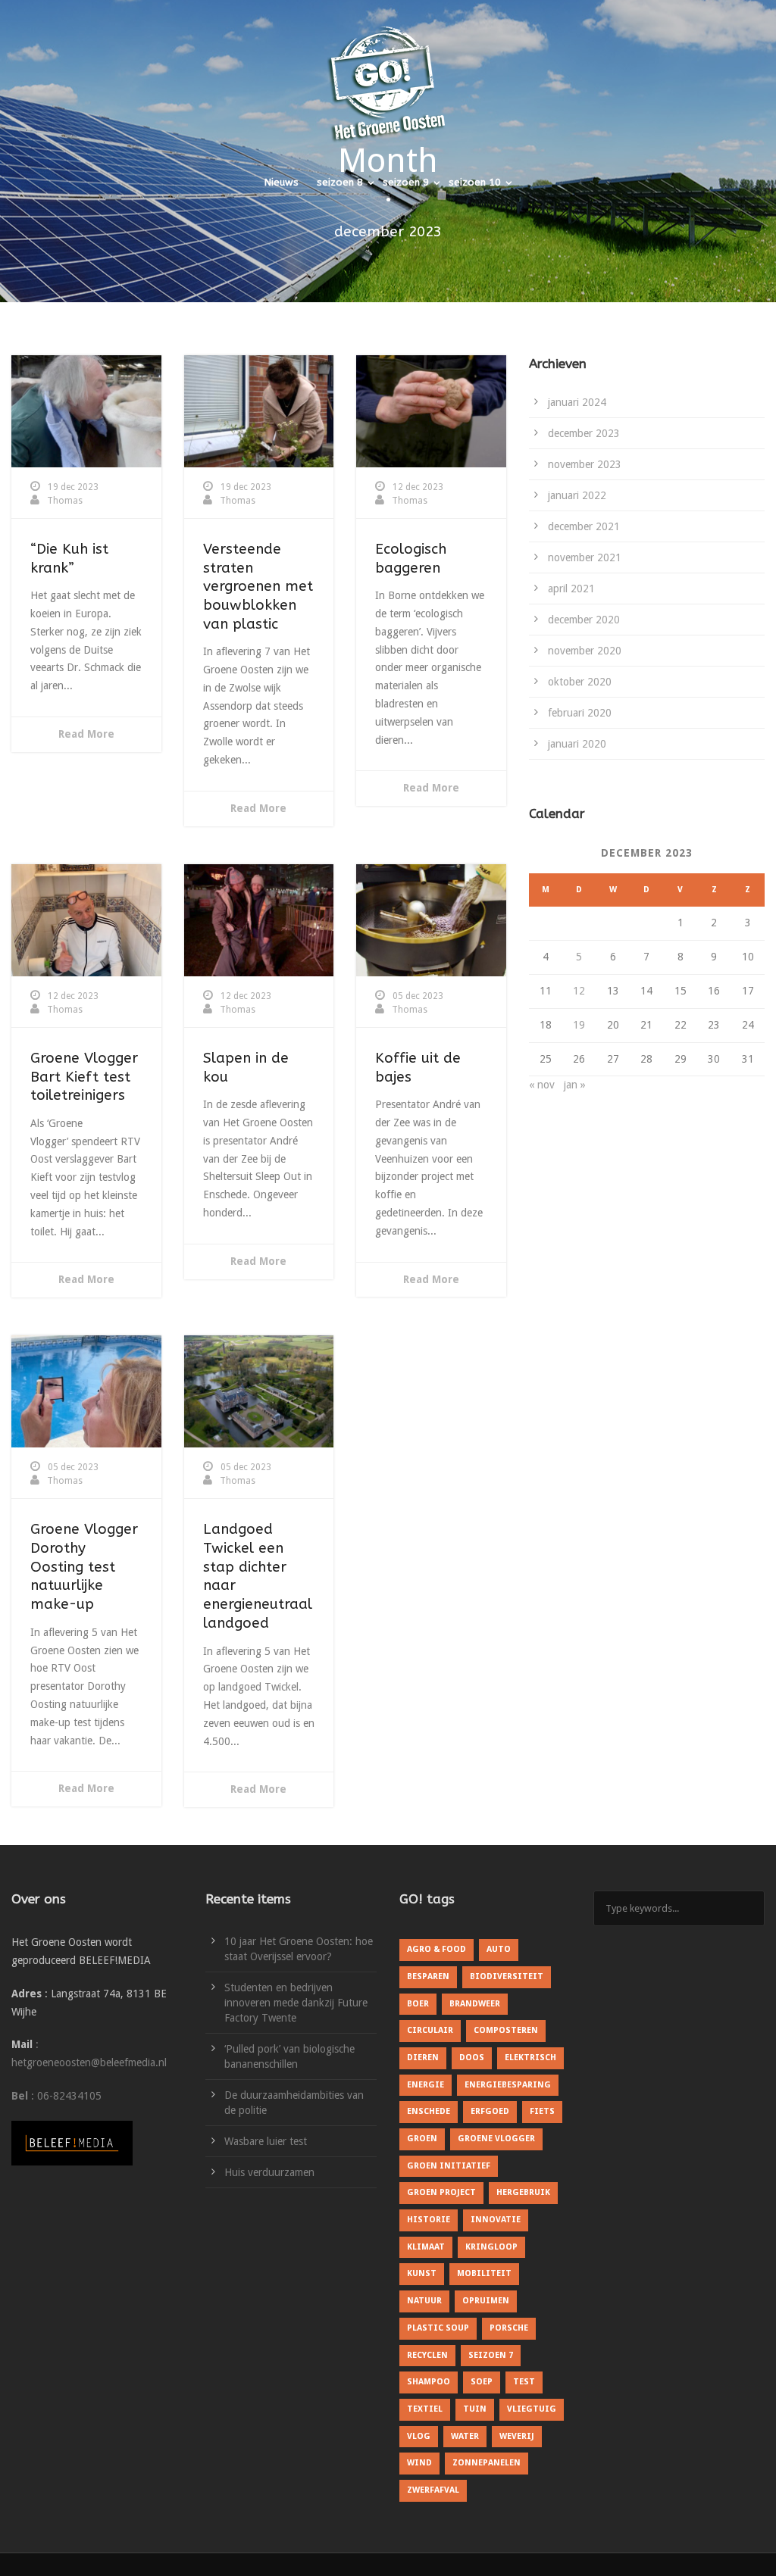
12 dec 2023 (418, 487)
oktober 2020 (580, 682)
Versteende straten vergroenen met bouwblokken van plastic (258, 587)
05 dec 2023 (418, 996)
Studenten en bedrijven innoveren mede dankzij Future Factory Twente (296, 2003)
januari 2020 (577, 744)
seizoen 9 (406, 182)
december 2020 (584, 620)
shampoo (429, 2382)
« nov (542, 1085)
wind (419, 2463)
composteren (506, 2030)
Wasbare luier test (266, 2141)
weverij (517, 2436)
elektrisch (530, 2058)
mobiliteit (484, 2273)
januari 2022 (577, 495)
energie (426, 2085)
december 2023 (584, 433)
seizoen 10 (475, 182)
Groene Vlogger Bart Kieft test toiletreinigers (84, 1077)
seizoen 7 (491, 2355)
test (524, 2382)
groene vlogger (496, 2139)
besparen (428, 1976)
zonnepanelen (487, 2463)
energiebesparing (508, 2085)
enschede (429, 2111)
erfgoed (490, 2111)
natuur (424, 2301)
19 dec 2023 (73, 487)
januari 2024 (577, 402)
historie (429, 2220)
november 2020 (585, 651)
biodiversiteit (507, 1976)
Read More (86, 734)
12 (579, 991)
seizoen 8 (340, 182)
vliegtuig (532, 2409)
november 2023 (585, 464)
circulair (430, 2030)
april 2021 (571, 589)
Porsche (509, 2328)
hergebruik (523, 2192)
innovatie (496, 2220)
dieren (423, 2058)
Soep (482, 2382)
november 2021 (585, 557)
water (465, 2436)
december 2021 (584, 526)
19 (579, 1025)
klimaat (426, 2247)
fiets (542, 2111)
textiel (425, 2409)
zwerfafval (433, 2490)
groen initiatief (449, 2166)
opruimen (486, 2301)
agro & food (436, 1949)
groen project (441, 2192)
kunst (422, 2273)
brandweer (475, 2004)
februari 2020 (580, 713)
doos (472, 2058)
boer (418, 2004)
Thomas (65, 501)
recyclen (427, 2355)
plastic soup (438, 2328)
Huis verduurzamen (269, 2172)
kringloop (491, 2247)
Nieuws (282, 182)
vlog (419, 2436)
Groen (422, 2139)
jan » (575, 1085)
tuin (475, 2409)
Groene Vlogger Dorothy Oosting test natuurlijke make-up (84, 1567)
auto (499, 1949)
